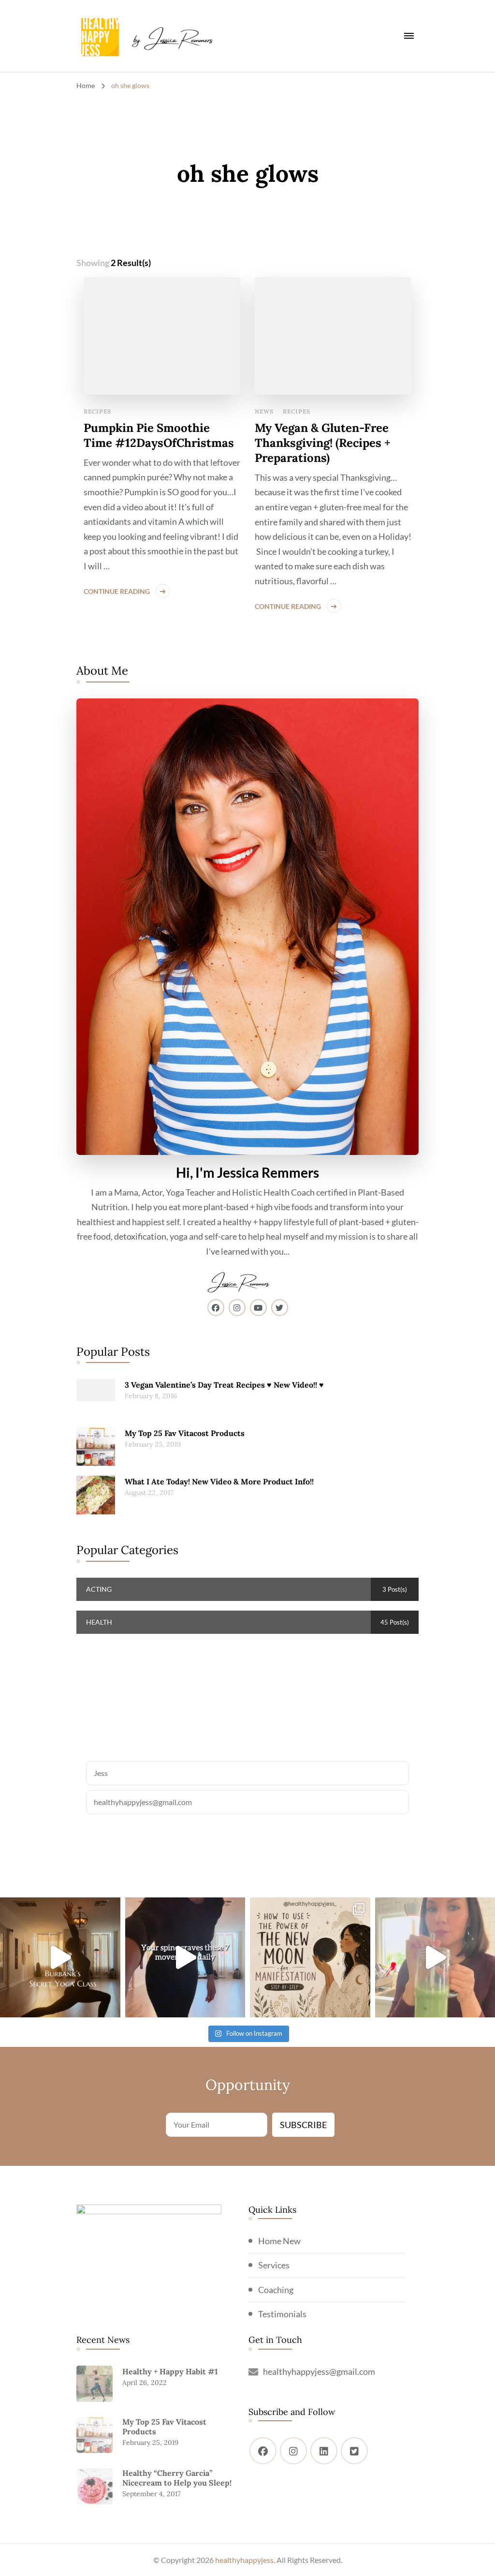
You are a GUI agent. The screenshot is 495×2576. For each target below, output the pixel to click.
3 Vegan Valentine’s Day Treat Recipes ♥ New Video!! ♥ (224, 1385)
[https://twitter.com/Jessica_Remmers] (354, 2451)
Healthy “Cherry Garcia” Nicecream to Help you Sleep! (177, 2478)
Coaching (276, 2290)
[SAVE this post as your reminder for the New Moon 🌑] (310, 1958)
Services (274, 2265)
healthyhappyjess (244, 2560)
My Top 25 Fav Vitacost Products (185, 1433)
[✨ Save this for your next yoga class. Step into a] (60, 1958)
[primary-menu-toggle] (409, 36)
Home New (279, 2241)
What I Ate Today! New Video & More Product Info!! (219, 1481)
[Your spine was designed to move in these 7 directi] (185, 1958)
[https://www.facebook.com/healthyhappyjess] (263, 2451)
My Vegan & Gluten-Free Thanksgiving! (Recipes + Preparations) (323, 443)
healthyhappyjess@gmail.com (319, 2371)
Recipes (97, 411)
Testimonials (282, 2314)
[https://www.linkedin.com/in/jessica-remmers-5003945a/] (324, 2451)
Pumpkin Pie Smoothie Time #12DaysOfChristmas (159, 435)
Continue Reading (117, 591)
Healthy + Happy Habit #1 (170, 2371)
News (264, 411)
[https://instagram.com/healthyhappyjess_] (293, 2451)
